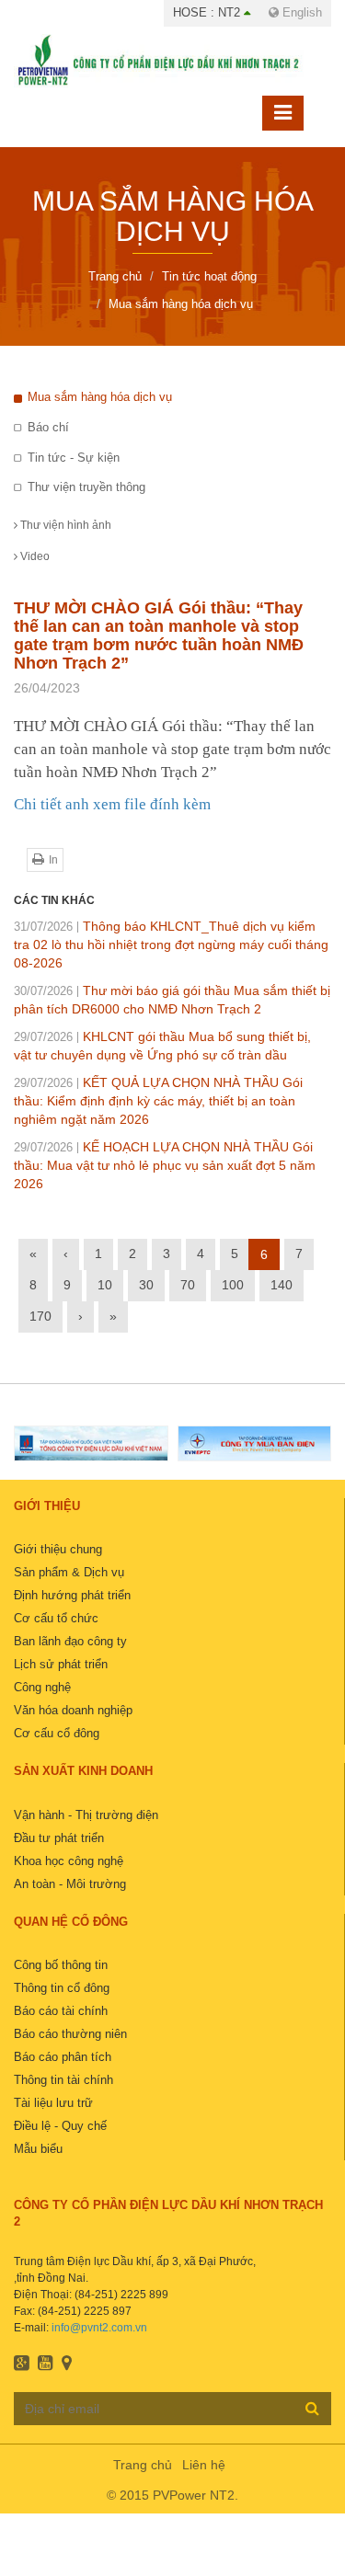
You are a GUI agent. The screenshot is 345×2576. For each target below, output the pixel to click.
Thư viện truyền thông (86, 487)
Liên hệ (204, 2465)
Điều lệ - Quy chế (60, 2126)
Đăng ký (312, 2408)
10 (105, 1285)
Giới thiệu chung (58, 1549)
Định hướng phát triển (72, 1595)
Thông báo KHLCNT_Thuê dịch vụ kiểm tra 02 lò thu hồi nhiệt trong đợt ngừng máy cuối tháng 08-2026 (171, 945)
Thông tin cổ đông (62, 1988)
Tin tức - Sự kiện (74, 458)
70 (188, 1285)
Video (34, 556)
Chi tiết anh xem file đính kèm (112, 804)
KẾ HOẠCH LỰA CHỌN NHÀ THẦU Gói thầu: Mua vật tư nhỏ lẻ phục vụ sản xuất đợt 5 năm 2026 (165, 1165)
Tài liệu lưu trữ (53, 2103)
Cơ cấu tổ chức (56, 1618)
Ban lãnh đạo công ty (70, 1641)
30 (146, 1285)
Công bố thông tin (61, 1965)
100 (233, 1285)
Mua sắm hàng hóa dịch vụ (100, 397)
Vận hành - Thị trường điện (86, 1815)
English (300, 12)
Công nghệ (42, 1687)
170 (40, 1316)
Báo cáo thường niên (70, 2034)
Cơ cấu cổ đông (57, 1733)
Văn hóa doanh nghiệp (73, 1710)
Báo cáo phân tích (63, 2057)
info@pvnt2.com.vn (99, 2328)
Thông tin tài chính (63, 2080)
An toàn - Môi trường (70, 1884)
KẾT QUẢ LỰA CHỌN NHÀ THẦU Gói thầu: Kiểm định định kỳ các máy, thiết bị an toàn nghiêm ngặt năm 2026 (158, 1101)
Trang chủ (143, 2465)
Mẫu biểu (38, 2149)
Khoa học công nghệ (69, 1861)
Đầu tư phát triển (59, 1838)
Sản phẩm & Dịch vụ (69, 1572)
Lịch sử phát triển (61, 1664)
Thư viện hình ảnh (64, 525)
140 (282, 1285)
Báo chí (48, 427)
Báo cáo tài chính (61, 2011)
